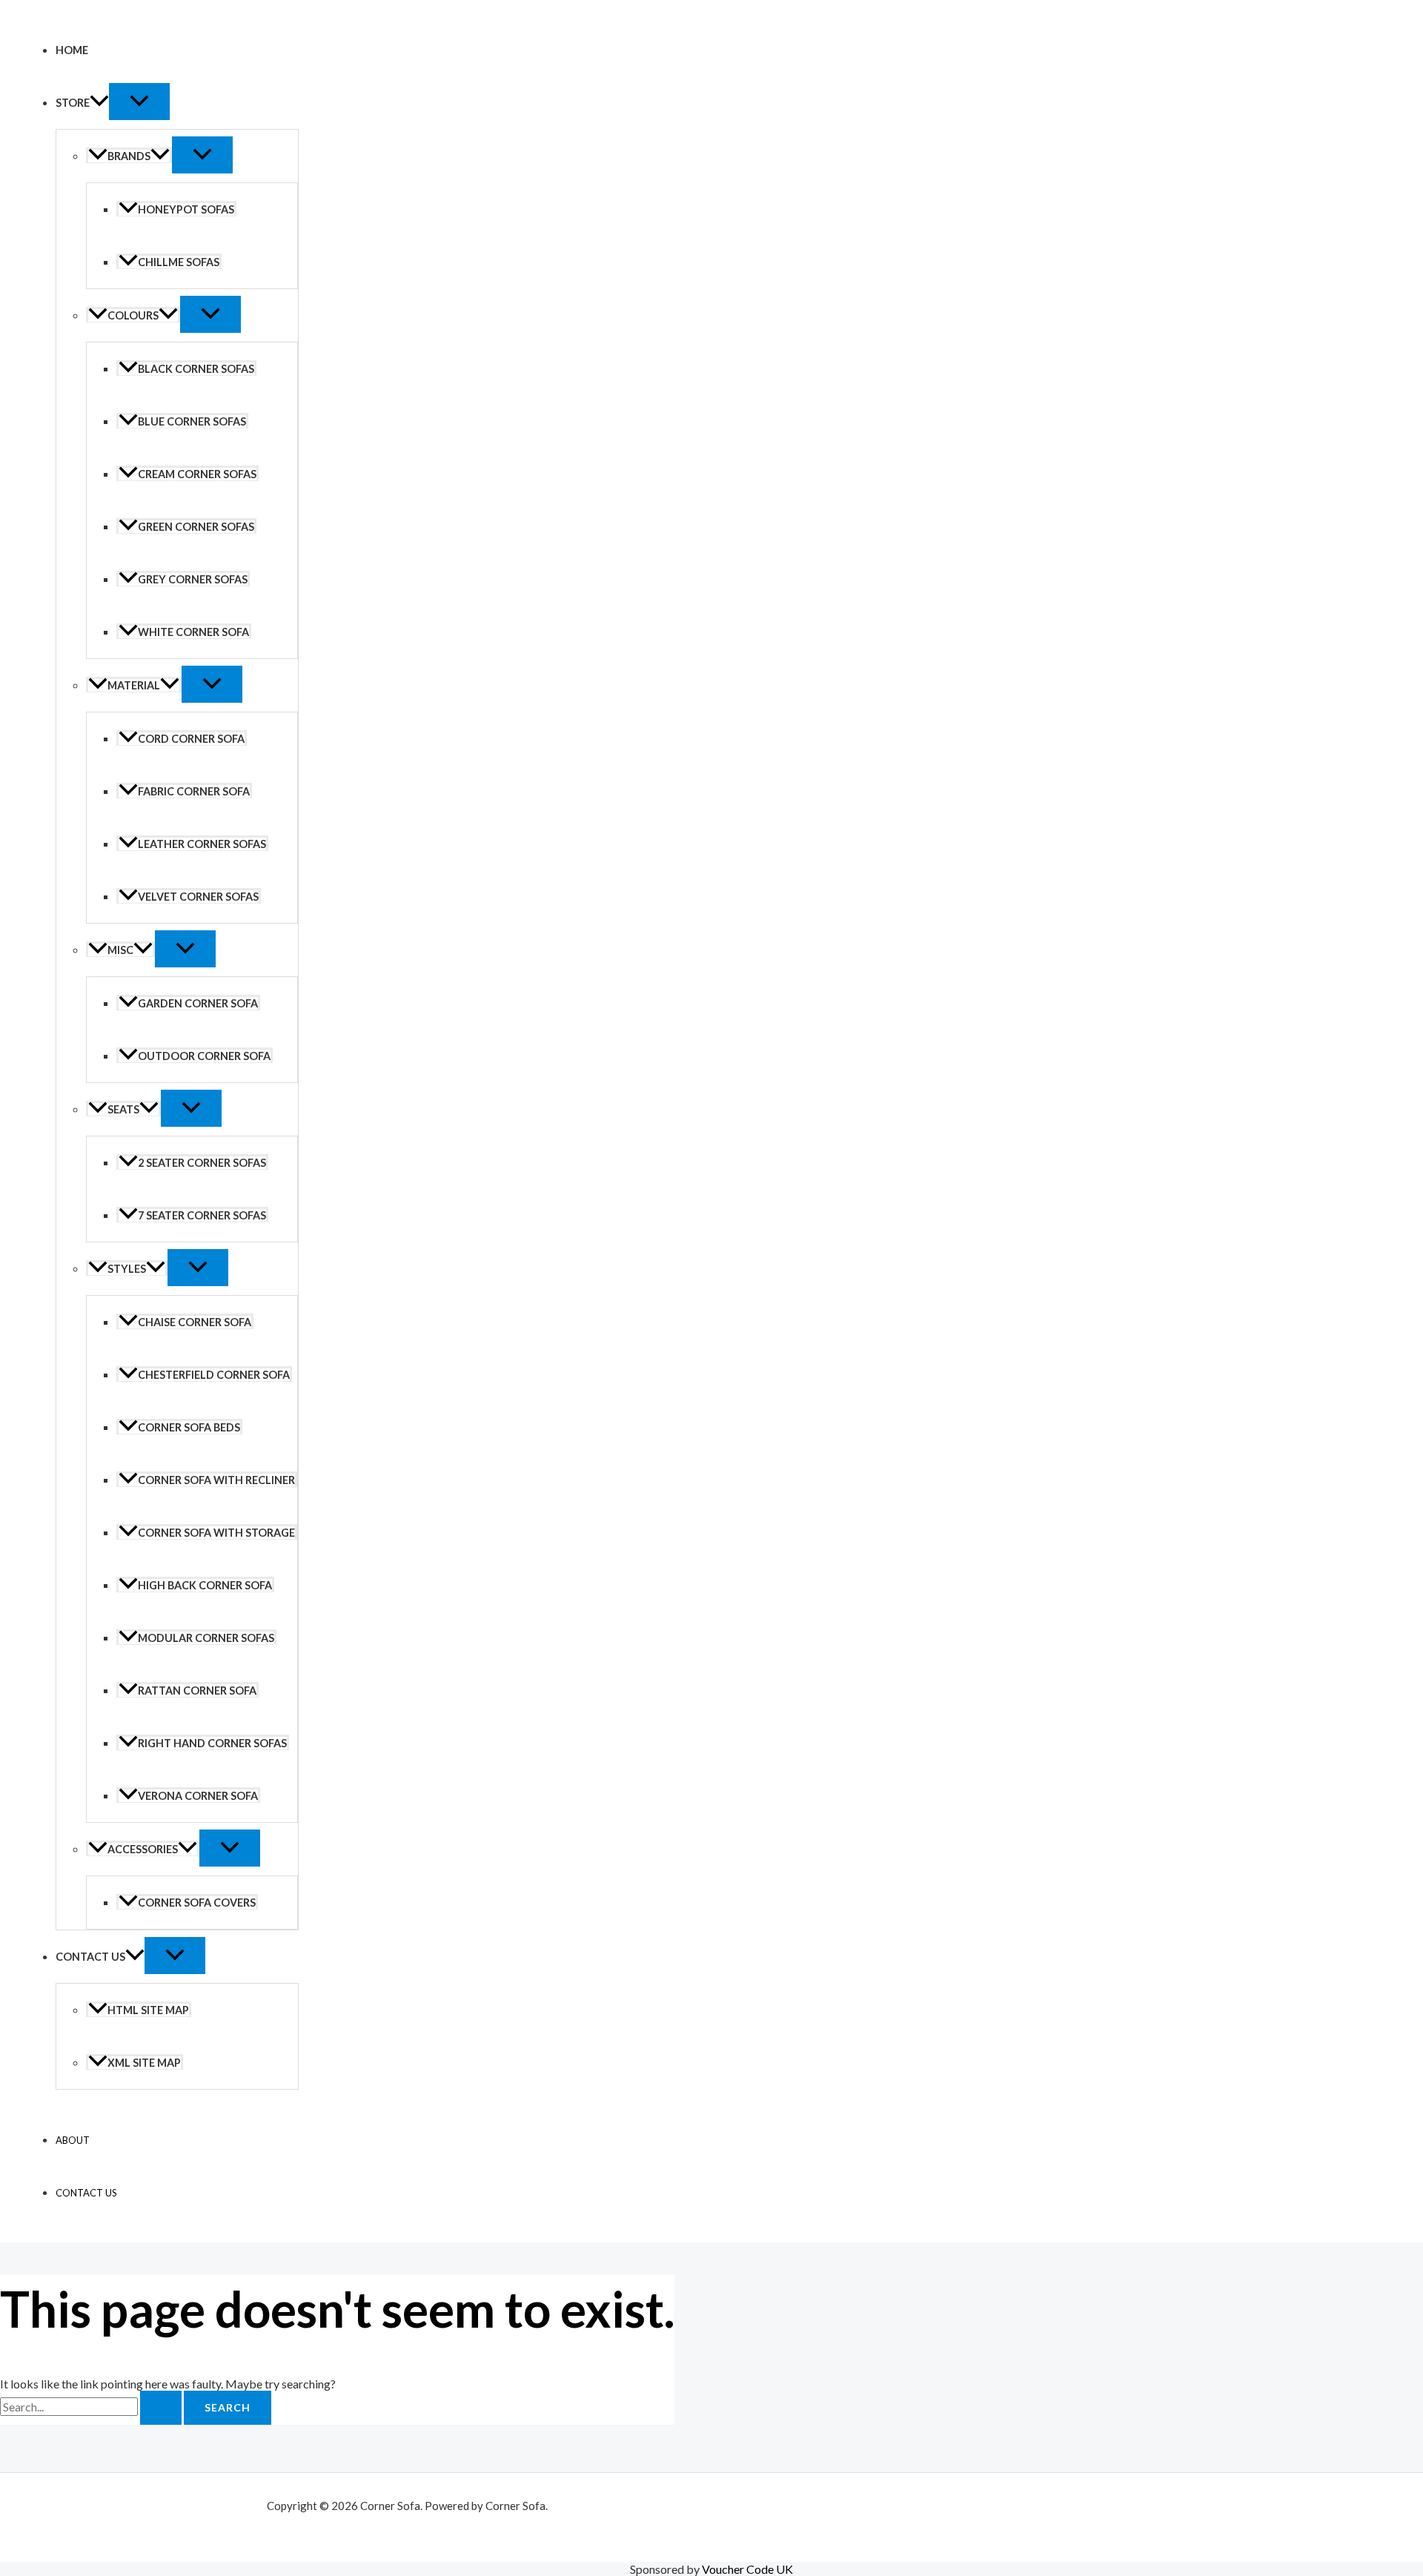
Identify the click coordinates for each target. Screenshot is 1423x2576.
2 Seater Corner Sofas (202, 1163)
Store (73, 103)
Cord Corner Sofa (191, 739)
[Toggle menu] (139, 102)
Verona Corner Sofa (198, 1796)
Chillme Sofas (179, 262)
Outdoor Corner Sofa (204, 1056)
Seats (123, 1109)
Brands (129, 156)
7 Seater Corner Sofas (202, 1215)
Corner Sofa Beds (189, 1427)
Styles (127, 1269)
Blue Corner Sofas (192, 421)
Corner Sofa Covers (197, 1903)
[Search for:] (92, 2407)
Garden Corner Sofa (198, 1003)
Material (134, 685)
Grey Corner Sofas (193, 579)
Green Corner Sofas (196, 527)
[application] (99, 103)
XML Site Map (144, 2063)
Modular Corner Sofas (206, 1638)
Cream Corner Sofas (197, 474)
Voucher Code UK (747, 2569)
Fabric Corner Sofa (194, 791)
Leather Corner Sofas (202, 844)
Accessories (143, 1849)
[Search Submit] (161, 2408)
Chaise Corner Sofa (195, 1322)
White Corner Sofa (193, 632)
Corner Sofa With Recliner (216, 1480)
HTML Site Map (148, 2010)
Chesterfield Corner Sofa (214, 1375)
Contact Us (90, 1957)
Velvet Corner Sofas (198, 897)
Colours (133, 315)
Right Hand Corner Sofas (212, 1743)
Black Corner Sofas (196, 369)
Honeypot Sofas (186, 209)
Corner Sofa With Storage (216, 1533)
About (73, 2140)
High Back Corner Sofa (205, 1585)
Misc (120, 950)
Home (72, 50)
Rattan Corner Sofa (197, 1691)
